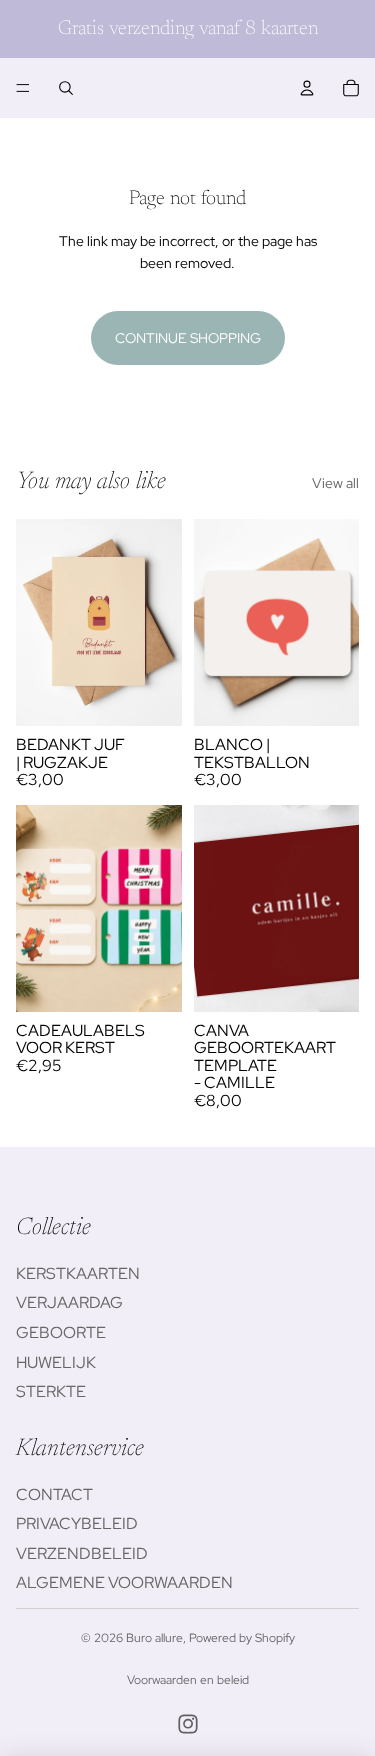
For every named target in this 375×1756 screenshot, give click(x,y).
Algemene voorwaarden (124, 1582)
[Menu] (23, 88)
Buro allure (154, 1638)
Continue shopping (188, 338)
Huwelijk (56, 1362)
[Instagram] (188, 1724)
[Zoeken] (66, 88)
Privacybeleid (77, 1523)
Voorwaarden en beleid (188, 1680)
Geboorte (61, 1332)
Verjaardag (69, 1302)
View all (335, 483)
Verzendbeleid (82, 1553)
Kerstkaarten (78, 1273)
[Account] (307, 88)
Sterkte (51, 1391)
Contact (54, 1494)
